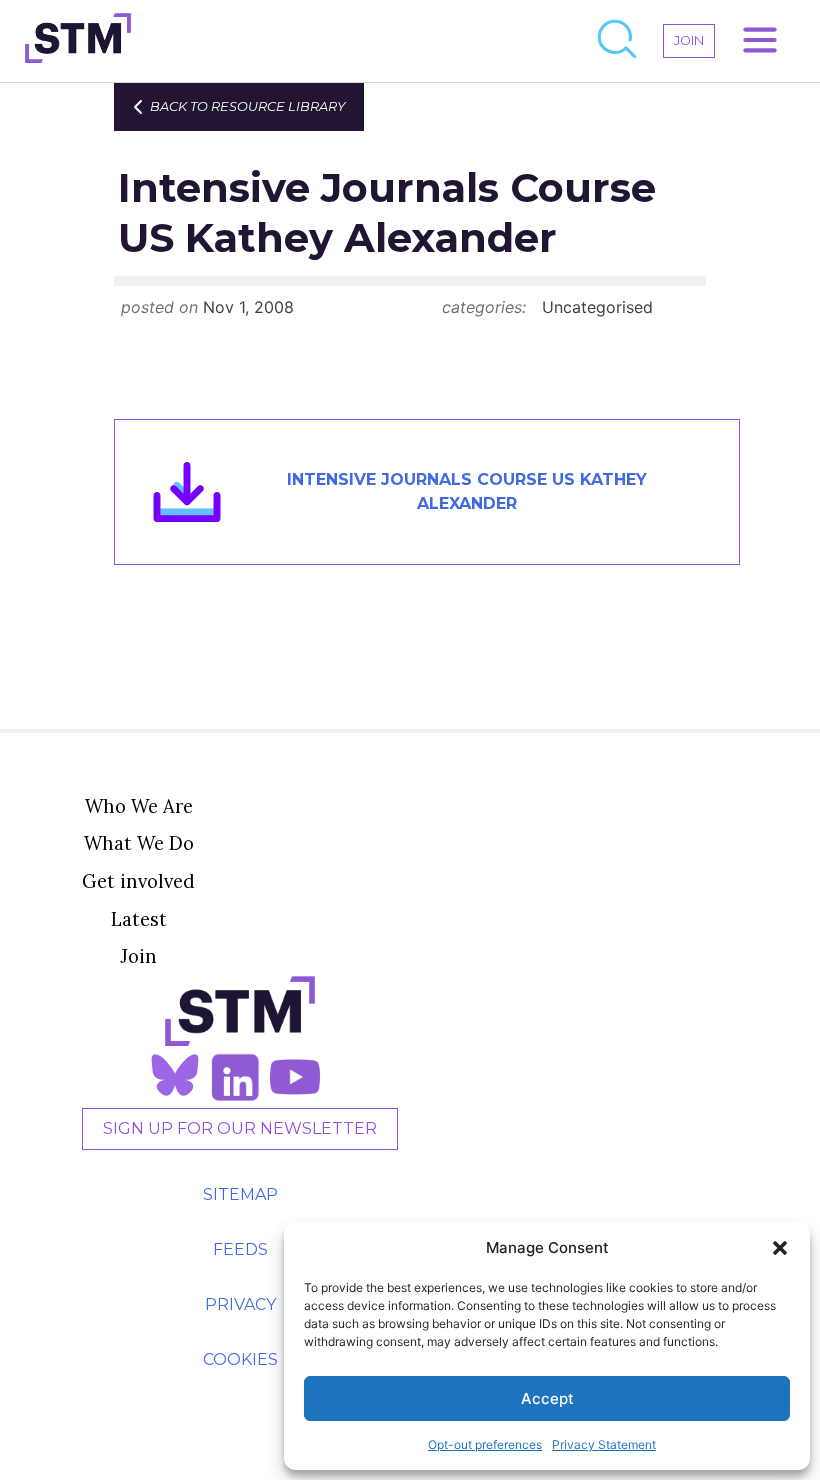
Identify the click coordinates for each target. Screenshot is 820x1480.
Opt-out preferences (485, 1444)
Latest (139, 919)
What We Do (139, 843)
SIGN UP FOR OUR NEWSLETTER (240, 1128)
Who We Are (139, 806)
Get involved (138, 881)
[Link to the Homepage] (78, 41)
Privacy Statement (604, 1444)
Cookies (240, 1359)
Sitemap (240, 1194)
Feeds (240, 1249)
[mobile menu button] (760, 41)
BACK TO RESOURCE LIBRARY (247, 106)
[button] (780, 1248)
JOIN (689, 40)
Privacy (240, 1304)
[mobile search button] (618, 41)
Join (138, 956)
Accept (547, 1398)
